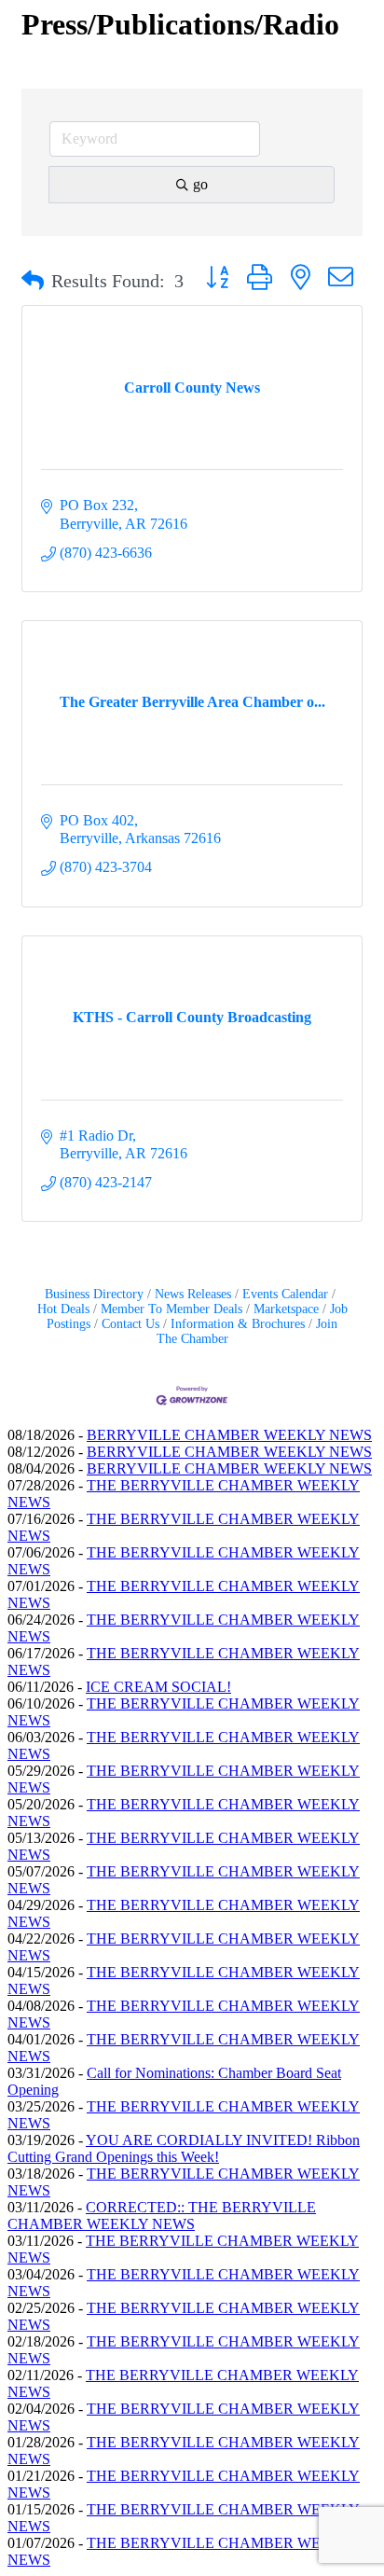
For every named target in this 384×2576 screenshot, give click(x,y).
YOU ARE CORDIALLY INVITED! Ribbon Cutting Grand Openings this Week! (184, 2148)
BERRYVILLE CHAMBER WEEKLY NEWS (229, 1435)
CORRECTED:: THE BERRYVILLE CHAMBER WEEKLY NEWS (162, 2216)
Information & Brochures (238, 1324)
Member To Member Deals (171, 1309)
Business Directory (94, 1294)
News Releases (193, 1294)
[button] (33, 281)
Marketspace (286, 1309)
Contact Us (130, 1324)
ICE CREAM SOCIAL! (158, 1687)
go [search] (200, 184)
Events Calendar (285, 1294)
